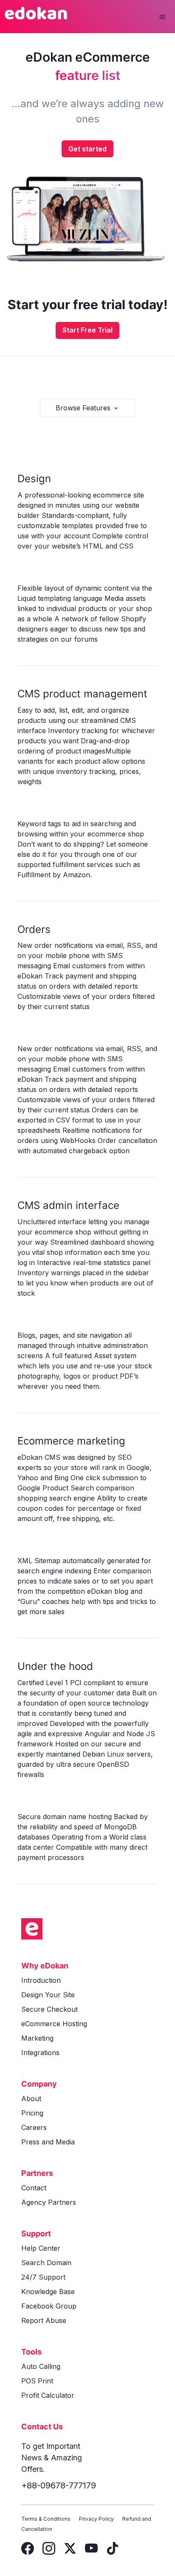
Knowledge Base (48, 2292)
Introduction (41, 1980)
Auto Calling (41, 2366)
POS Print (37, 2381)
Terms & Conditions (46, 2519)
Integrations (40, 2053)
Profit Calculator (48, 2395)
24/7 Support (43, 2277)
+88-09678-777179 (59, 2485)
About (31, 2098)
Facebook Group (49, 2306)
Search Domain (46, 2263)
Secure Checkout (49, 2009)
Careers (34, 2127)
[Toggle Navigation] (162, 17)
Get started (87, 149)
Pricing (32, 2113)
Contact (34, 2188)
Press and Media (48, 2142)
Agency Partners (49, 2202)
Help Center (41, 2248)
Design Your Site (48, 1995)
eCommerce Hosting (54, 2024)
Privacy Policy (96, 2519)
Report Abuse (44, 2320)
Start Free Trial (87, 330)
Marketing (37, 2038)
